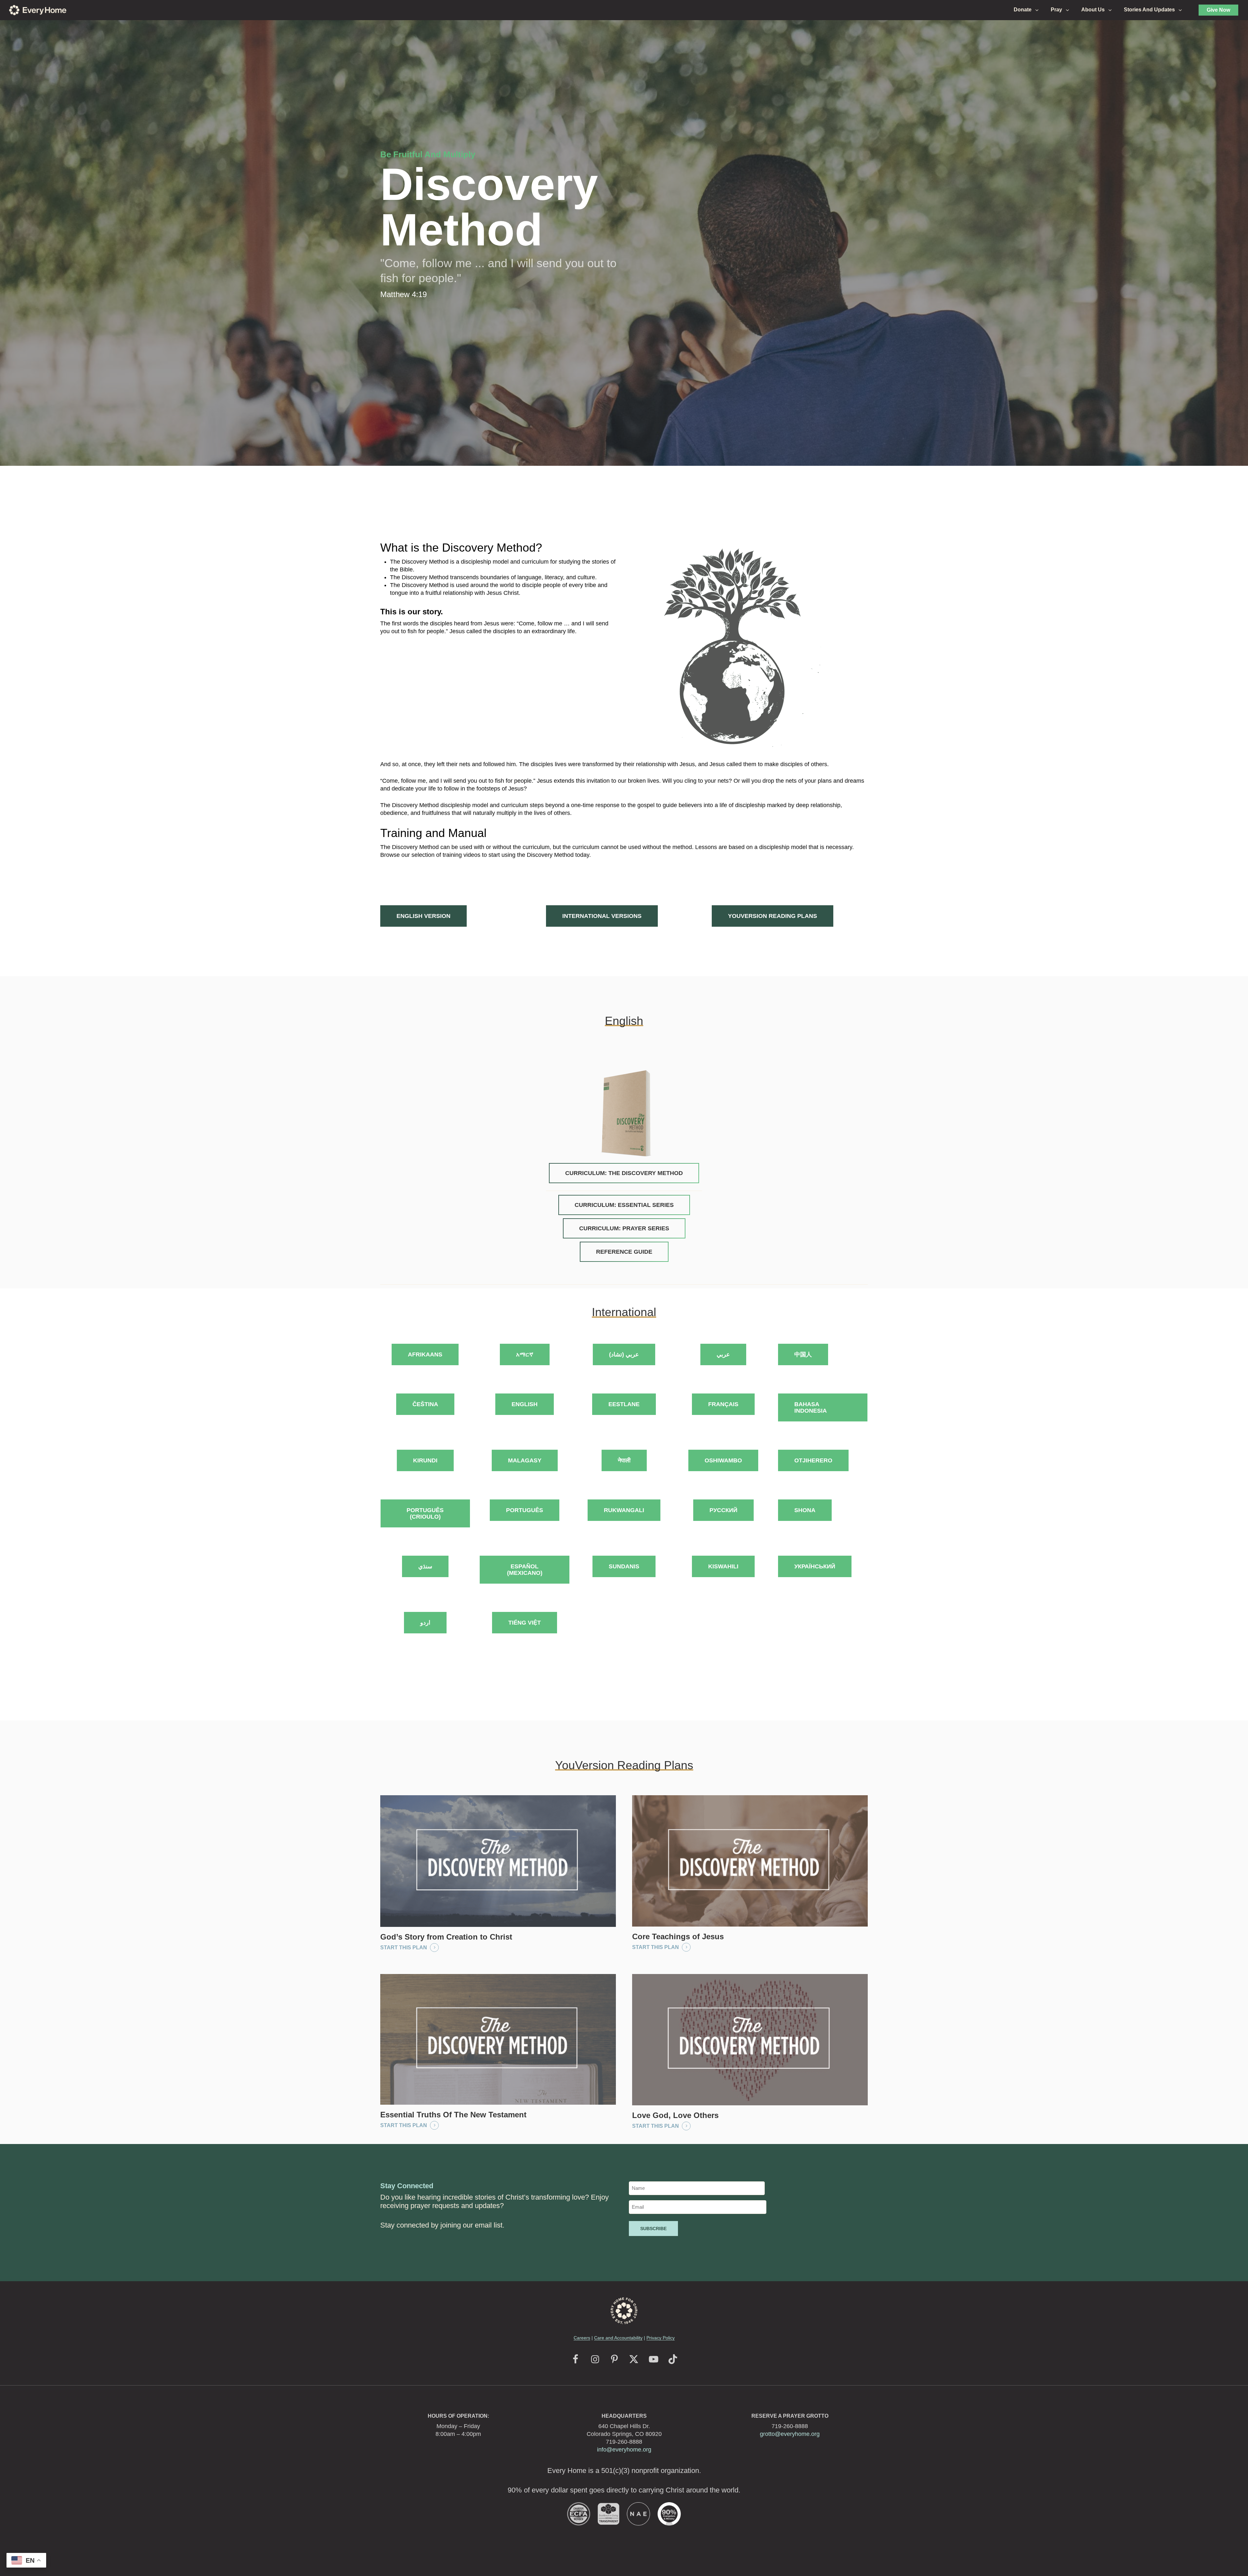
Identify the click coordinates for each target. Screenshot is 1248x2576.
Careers (582, 2338)
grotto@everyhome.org (790, 2434)
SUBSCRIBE (653, 2229)
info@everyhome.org (624, 2450)
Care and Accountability (618, 2338)
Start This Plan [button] (404, 1948)
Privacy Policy (661, 2338)
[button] (423, 916)
